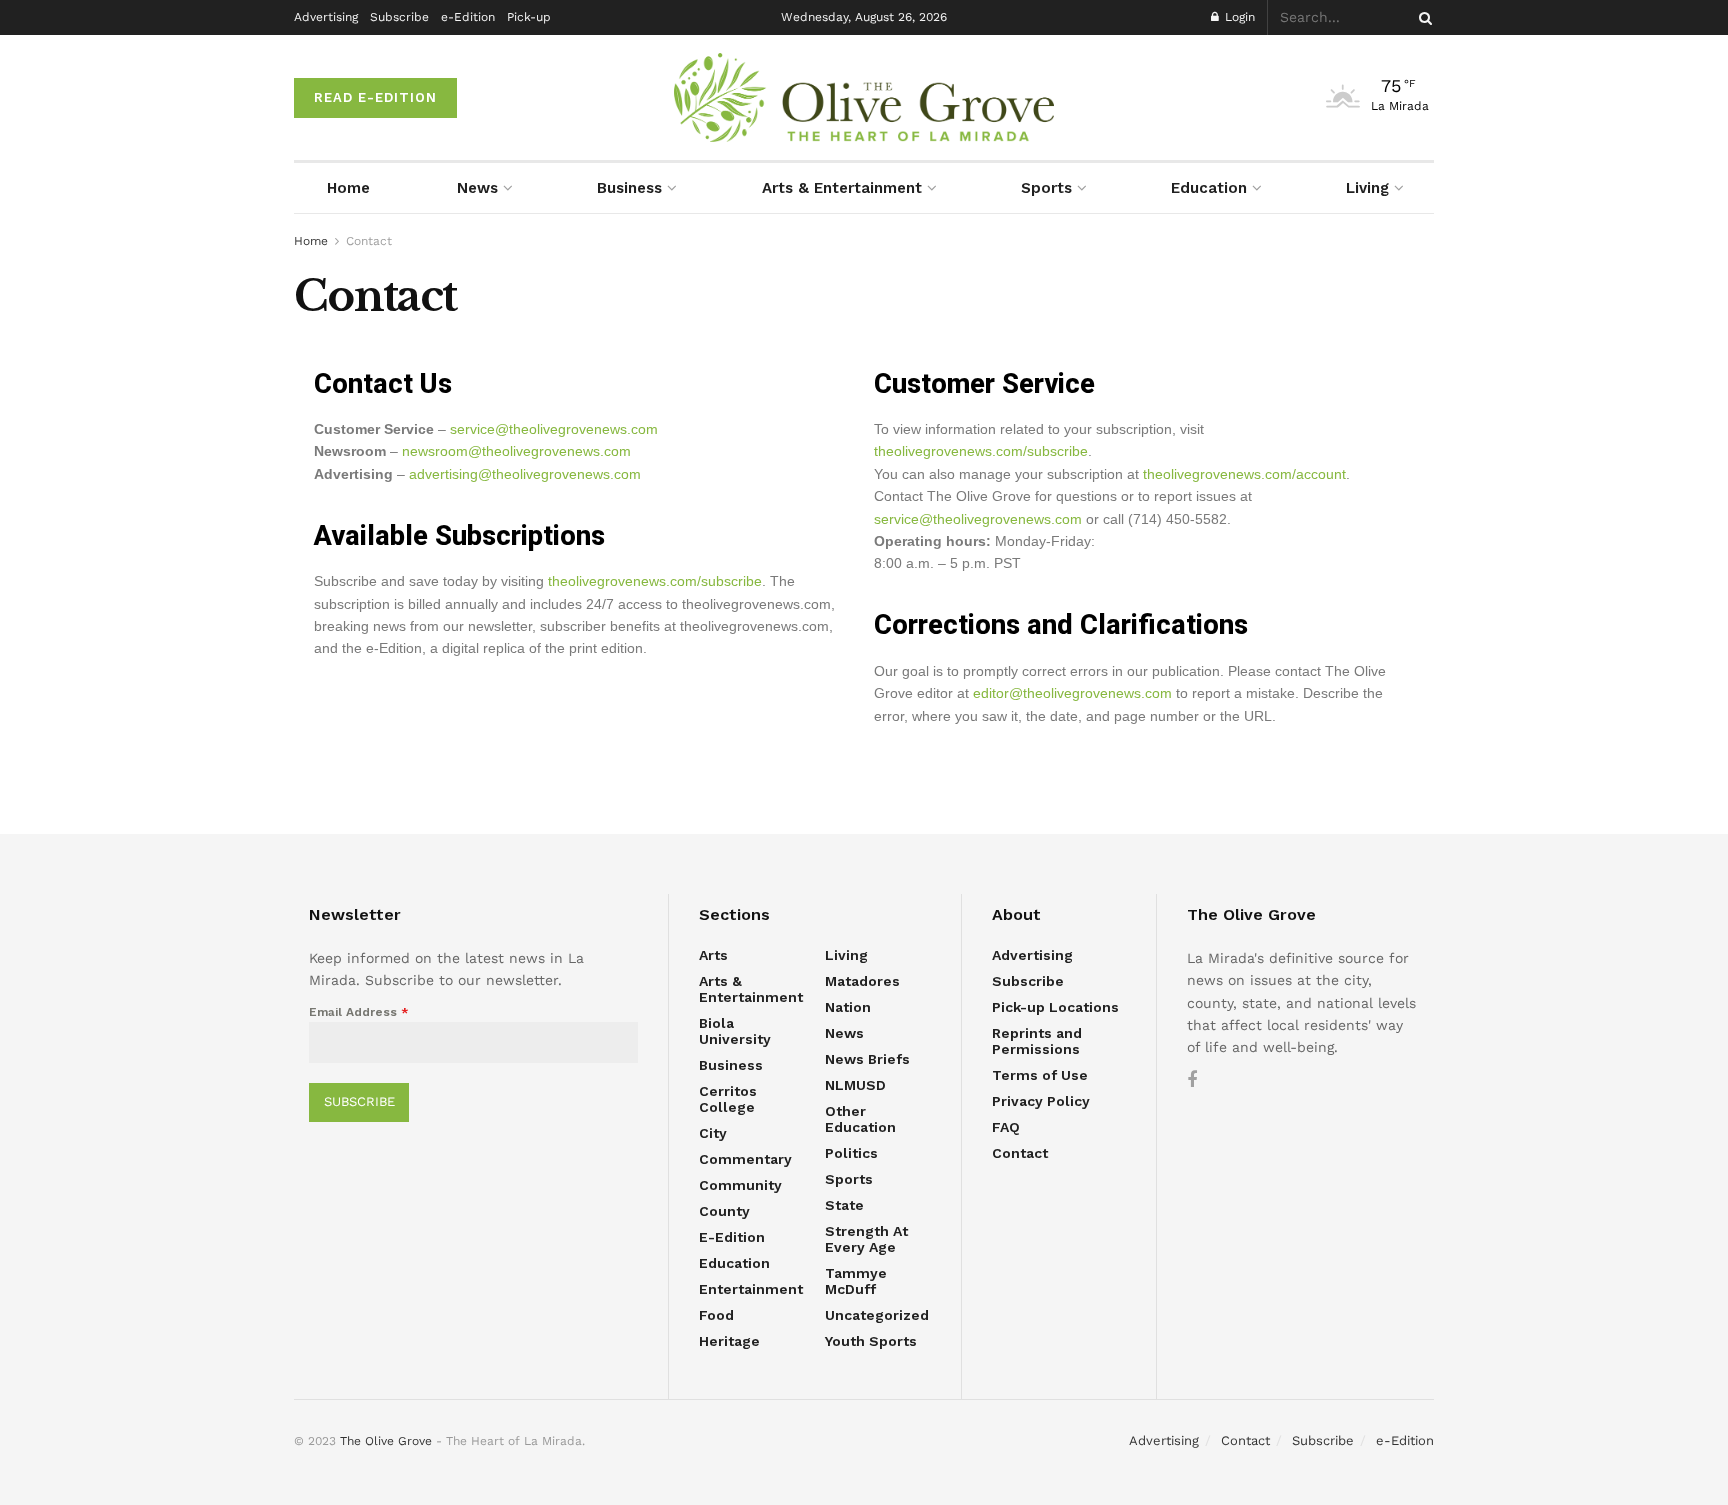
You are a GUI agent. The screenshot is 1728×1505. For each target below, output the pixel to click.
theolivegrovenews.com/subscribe (655, 581)
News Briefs (867, 1059)
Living (1367, 188)
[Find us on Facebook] (1192, 1080)
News (477, 188)
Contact (369, 241)
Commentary (745, 1159)
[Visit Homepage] (864, 97)
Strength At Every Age (866, 1239)
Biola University (735, 1031)
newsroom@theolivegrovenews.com (516, 451)
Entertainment (751, 1289)
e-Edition (468, 17)
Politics (851, 1153)
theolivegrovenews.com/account (1244, 474)
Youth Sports (871, 1341)
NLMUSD (855, 1085)
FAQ (1006, 1127)
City (713, 1133)
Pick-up (529, 17)
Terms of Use (1040, 1075)
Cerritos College (728, 1099)
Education (1209, 188)
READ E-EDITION (375, 97)
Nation (848, 1007)
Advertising (326, 17)
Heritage (729, 1341)
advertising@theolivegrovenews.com (525, 474)
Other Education (860, 1119)
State (844, 1205)
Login (1238, 17)
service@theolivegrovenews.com (554, 429)
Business (629, 188)
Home (348, 188)
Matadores (862, 981)
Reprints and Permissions (1037, 1041)
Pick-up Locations (1055, 1007)
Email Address (359, 1012)
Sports (1046, 188)
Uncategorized (877, 1315)
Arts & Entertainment (842, 188)
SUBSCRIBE (359, 1101)
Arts (713, 955)
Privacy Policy (1041, 1101)
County (724, 1211)
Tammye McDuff (856, 1281)
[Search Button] (1422, 17)
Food (716, 1315)
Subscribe (399, 17)
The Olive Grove (386, 1441)
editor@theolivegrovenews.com (1072, 693)
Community (740, 1185)
